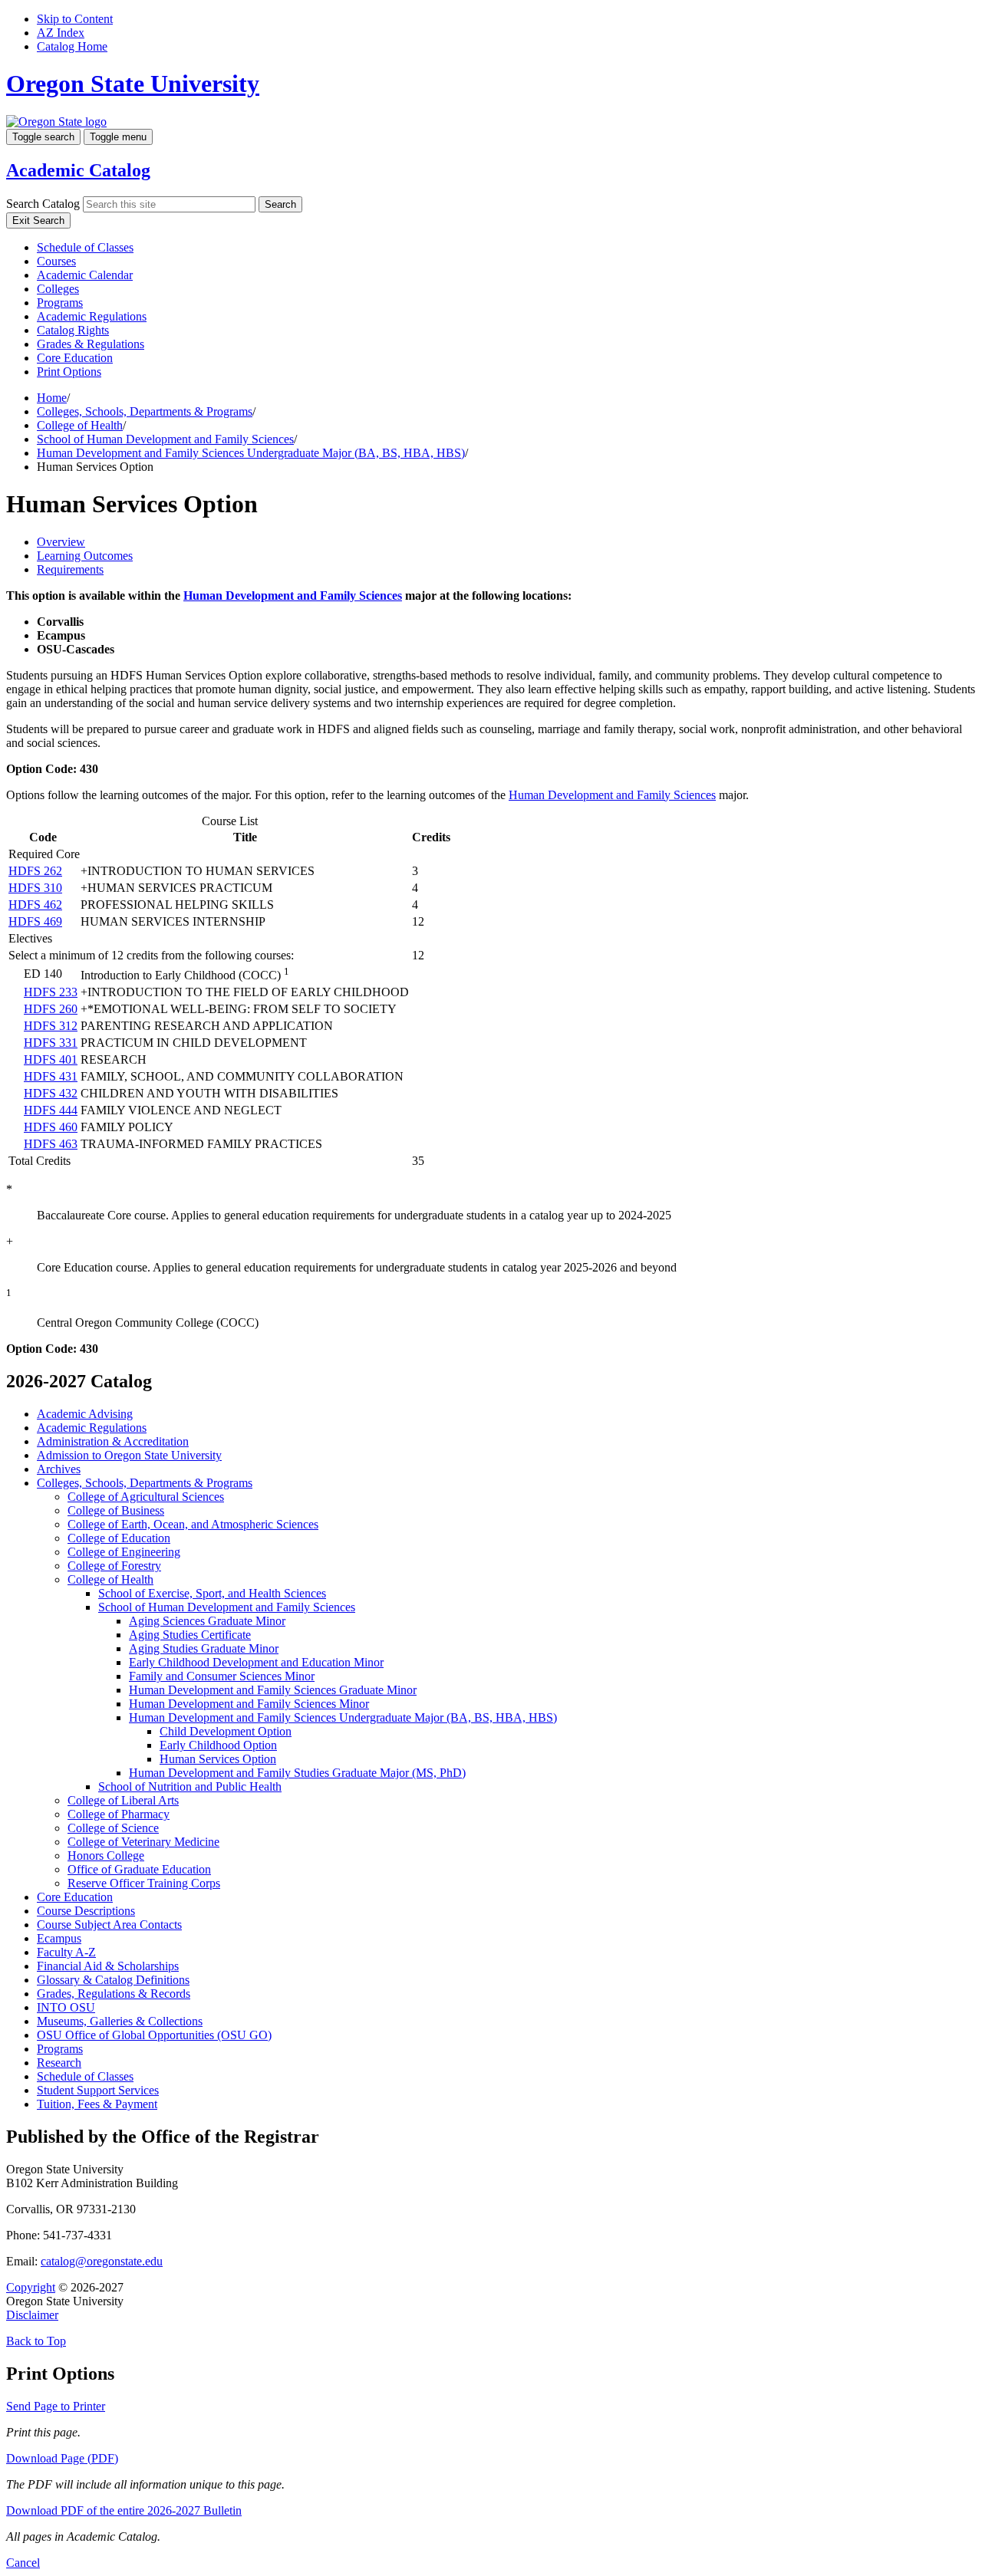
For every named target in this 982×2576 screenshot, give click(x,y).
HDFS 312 (51, 1026)
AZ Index (61, 33)
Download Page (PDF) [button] (62, 2458)
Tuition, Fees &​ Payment (97, 2104)
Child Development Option (226, 1731)
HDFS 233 (51, 992)
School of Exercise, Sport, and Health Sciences (212, 1593)
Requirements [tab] (70, 569)
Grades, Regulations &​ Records (114, 1994)
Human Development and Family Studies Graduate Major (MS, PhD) (297, 1773)
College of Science (113, 1828)
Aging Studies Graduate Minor (204, 1648)
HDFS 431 (51, 1076)
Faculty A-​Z (66, 1952)
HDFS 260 (51, 1009)
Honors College (106, 1856)
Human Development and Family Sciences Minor (249, 1704)
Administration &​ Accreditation (113, 1441)
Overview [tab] (61, 542)
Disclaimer (32, 2315)
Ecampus (59, 1938)
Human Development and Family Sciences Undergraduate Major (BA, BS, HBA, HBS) (251, 453)
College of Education (119, 1538)
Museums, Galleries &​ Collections (120, 2021)
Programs (60, 303)
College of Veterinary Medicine (143, 1842)
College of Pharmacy (119, 1814)
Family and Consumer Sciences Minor (222, 1676)
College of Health (80, 425)
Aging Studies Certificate (190, 1635)
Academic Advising (85, 1414)
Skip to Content (75, 19)
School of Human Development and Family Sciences (165, 439)
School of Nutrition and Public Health (190, 1786)
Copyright (31, 2287)
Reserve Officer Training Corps (144, 1883)
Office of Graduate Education (139, 1869)
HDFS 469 (35, 921)
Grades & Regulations (91, 344)
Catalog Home (72, 46)
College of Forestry (114, 1566)
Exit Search (38, 220)
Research (59, 2063)
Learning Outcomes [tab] (85, 556)
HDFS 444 (51, 1110)
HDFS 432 (51, 1093)
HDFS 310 (35, 888)
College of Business (116, 1510)
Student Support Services (98, 2090)
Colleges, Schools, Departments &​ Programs (145, 1483)
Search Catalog (43, 204)
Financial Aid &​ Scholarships (108, 1966)
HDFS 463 (51, 1144)
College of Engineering (124, 1552)
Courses (56, 261)
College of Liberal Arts (123, 1800)
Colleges (58, 289)
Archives (59, 1469)
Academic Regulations (92, 316)
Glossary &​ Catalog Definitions (113, 1980)
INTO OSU (66, 2007)
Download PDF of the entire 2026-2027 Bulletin (124, 2510)
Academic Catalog (78, 170)
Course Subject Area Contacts (109, 1925)
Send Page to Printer (56, 2406)
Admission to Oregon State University (129, 1455)
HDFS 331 (51, 1043)
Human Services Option (218, 1759)
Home (52, 398)
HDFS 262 (35, 871)
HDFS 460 (51, 1127)
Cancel (23, 2563)
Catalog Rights (73, 330)
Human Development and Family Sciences (293, 595)
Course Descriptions (86, 1911)
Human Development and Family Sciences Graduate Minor (273, 1690)
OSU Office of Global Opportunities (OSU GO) (154, 2035)
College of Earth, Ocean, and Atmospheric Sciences (193, 1524)
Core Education (75, 358)
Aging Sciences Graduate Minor (207, 1621)
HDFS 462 (35, 905)
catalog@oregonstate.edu (102, 2261)
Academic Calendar (85, 275)
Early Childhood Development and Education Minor (256, 1662)
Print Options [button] (69, 372)
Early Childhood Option (218, 1745)
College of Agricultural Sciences (146, 1497)
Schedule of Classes (85, 247)
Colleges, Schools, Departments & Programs (145, 411)
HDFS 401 (51, 1059)
